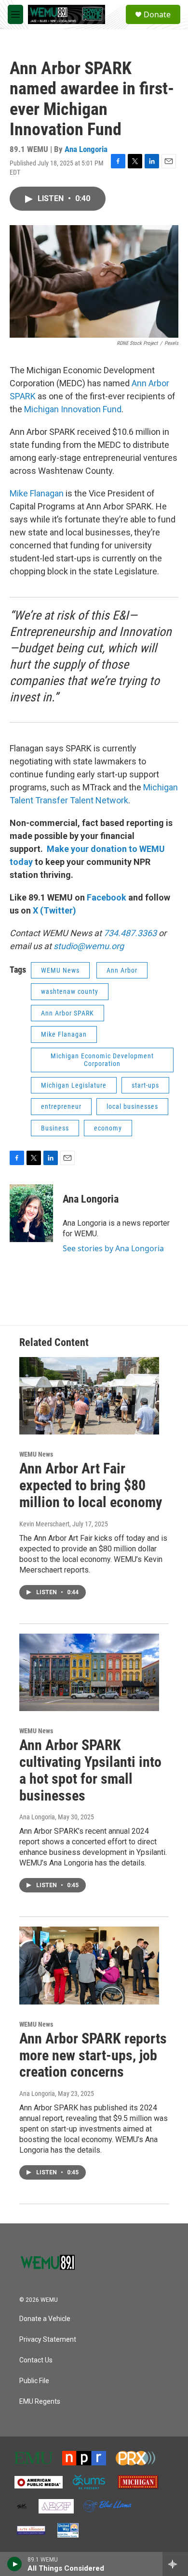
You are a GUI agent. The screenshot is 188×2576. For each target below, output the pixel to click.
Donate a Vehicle (45, 2319)
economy (108, 1128)
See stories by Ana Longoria (113, 1248)
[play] (15, 2564)
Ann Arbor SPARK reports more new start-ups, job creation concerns (93, 2055)
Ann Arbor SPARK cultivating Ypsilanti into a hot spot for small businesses (90, 1770)
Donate (157, 14)
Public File (34, 2381)
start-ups (145, 1085)
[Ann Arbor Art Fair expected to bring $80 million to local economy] (89, 1396)
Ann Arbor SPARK (67, 1013)
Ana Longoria (86, 149)
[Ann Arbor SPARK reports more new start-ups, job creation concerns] (89, 1966)
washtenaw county (70, 991)
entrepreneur (61, 1106)
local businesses (132, 1106)
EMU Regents (40, 2402)
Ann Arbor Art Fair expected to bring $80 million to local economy (91, 1485)
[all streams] (175, 2564)
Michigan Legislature (74, 1085)
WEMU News (60, 970)
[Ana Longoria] (31, 1213)
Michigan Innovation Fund (73, 409)
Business (55, 1128)
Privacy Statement (48, 2340)
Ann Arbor (122, 970)
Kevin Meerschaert (44, 1524)
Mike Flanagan (37, 493)
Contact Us (36, 2360)
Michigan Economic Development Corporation (102, 1060)
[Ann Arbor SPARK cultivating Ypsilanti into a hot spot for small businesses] (89, 1673)
